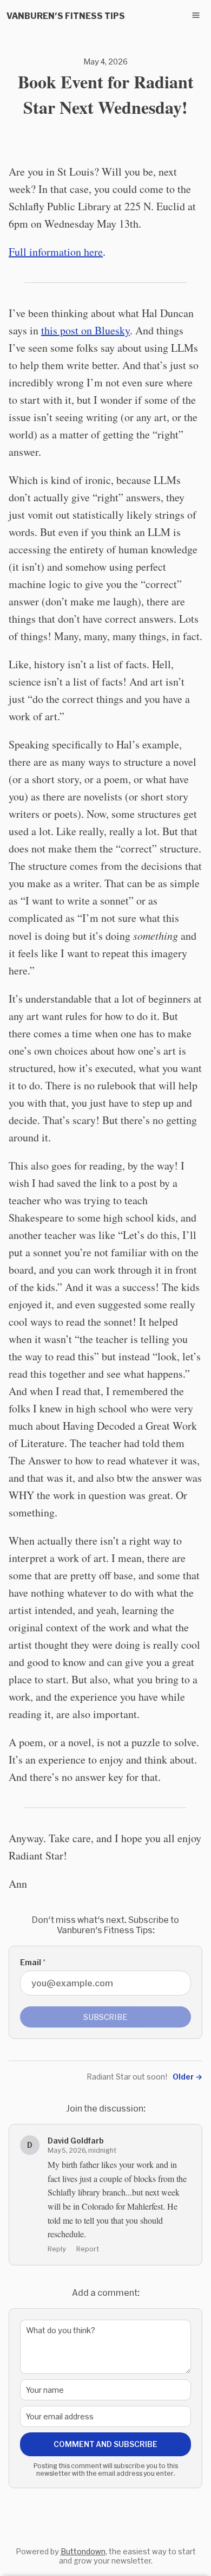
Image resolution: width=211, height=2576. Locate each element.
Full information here (56, 252)
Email (33, 1962)
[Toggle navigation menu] (196, 15)
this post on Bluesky (85, 330)
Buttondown (83, 2551)
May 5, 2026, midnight (82, 2150)
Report (88, 2249)
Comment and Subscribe (105, 2444)
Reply (57, 2249)
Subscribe (105, 2017)
